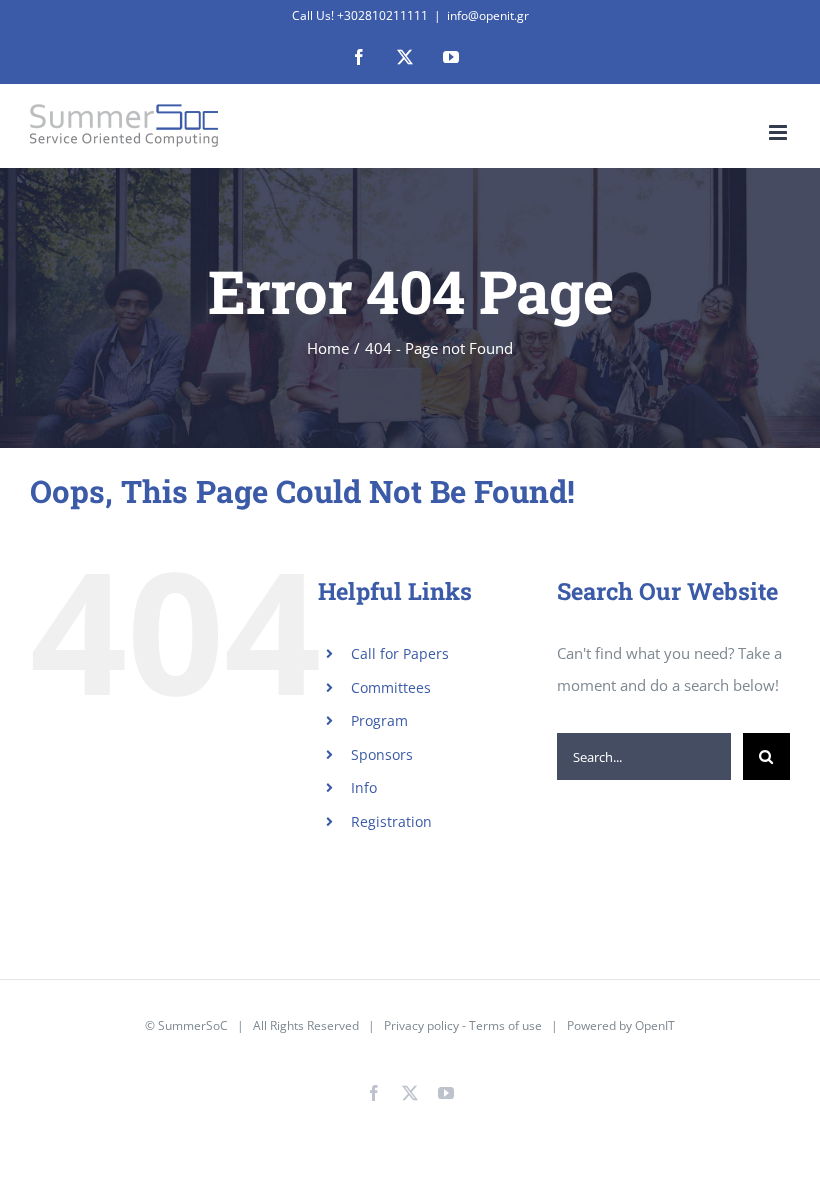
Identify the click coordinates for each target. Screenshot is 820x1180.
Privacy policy (421, 1025)
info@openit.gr (488, 15)
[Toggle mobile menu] (779, 132)
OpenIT (655, 1025)
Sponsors (382, 754)
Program (379, 720)
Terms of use (505, 1025)
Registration (391, 821)
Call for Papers (400, 653)
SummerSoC (193, 1025)
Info (364, 787)
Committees (391, 687)
